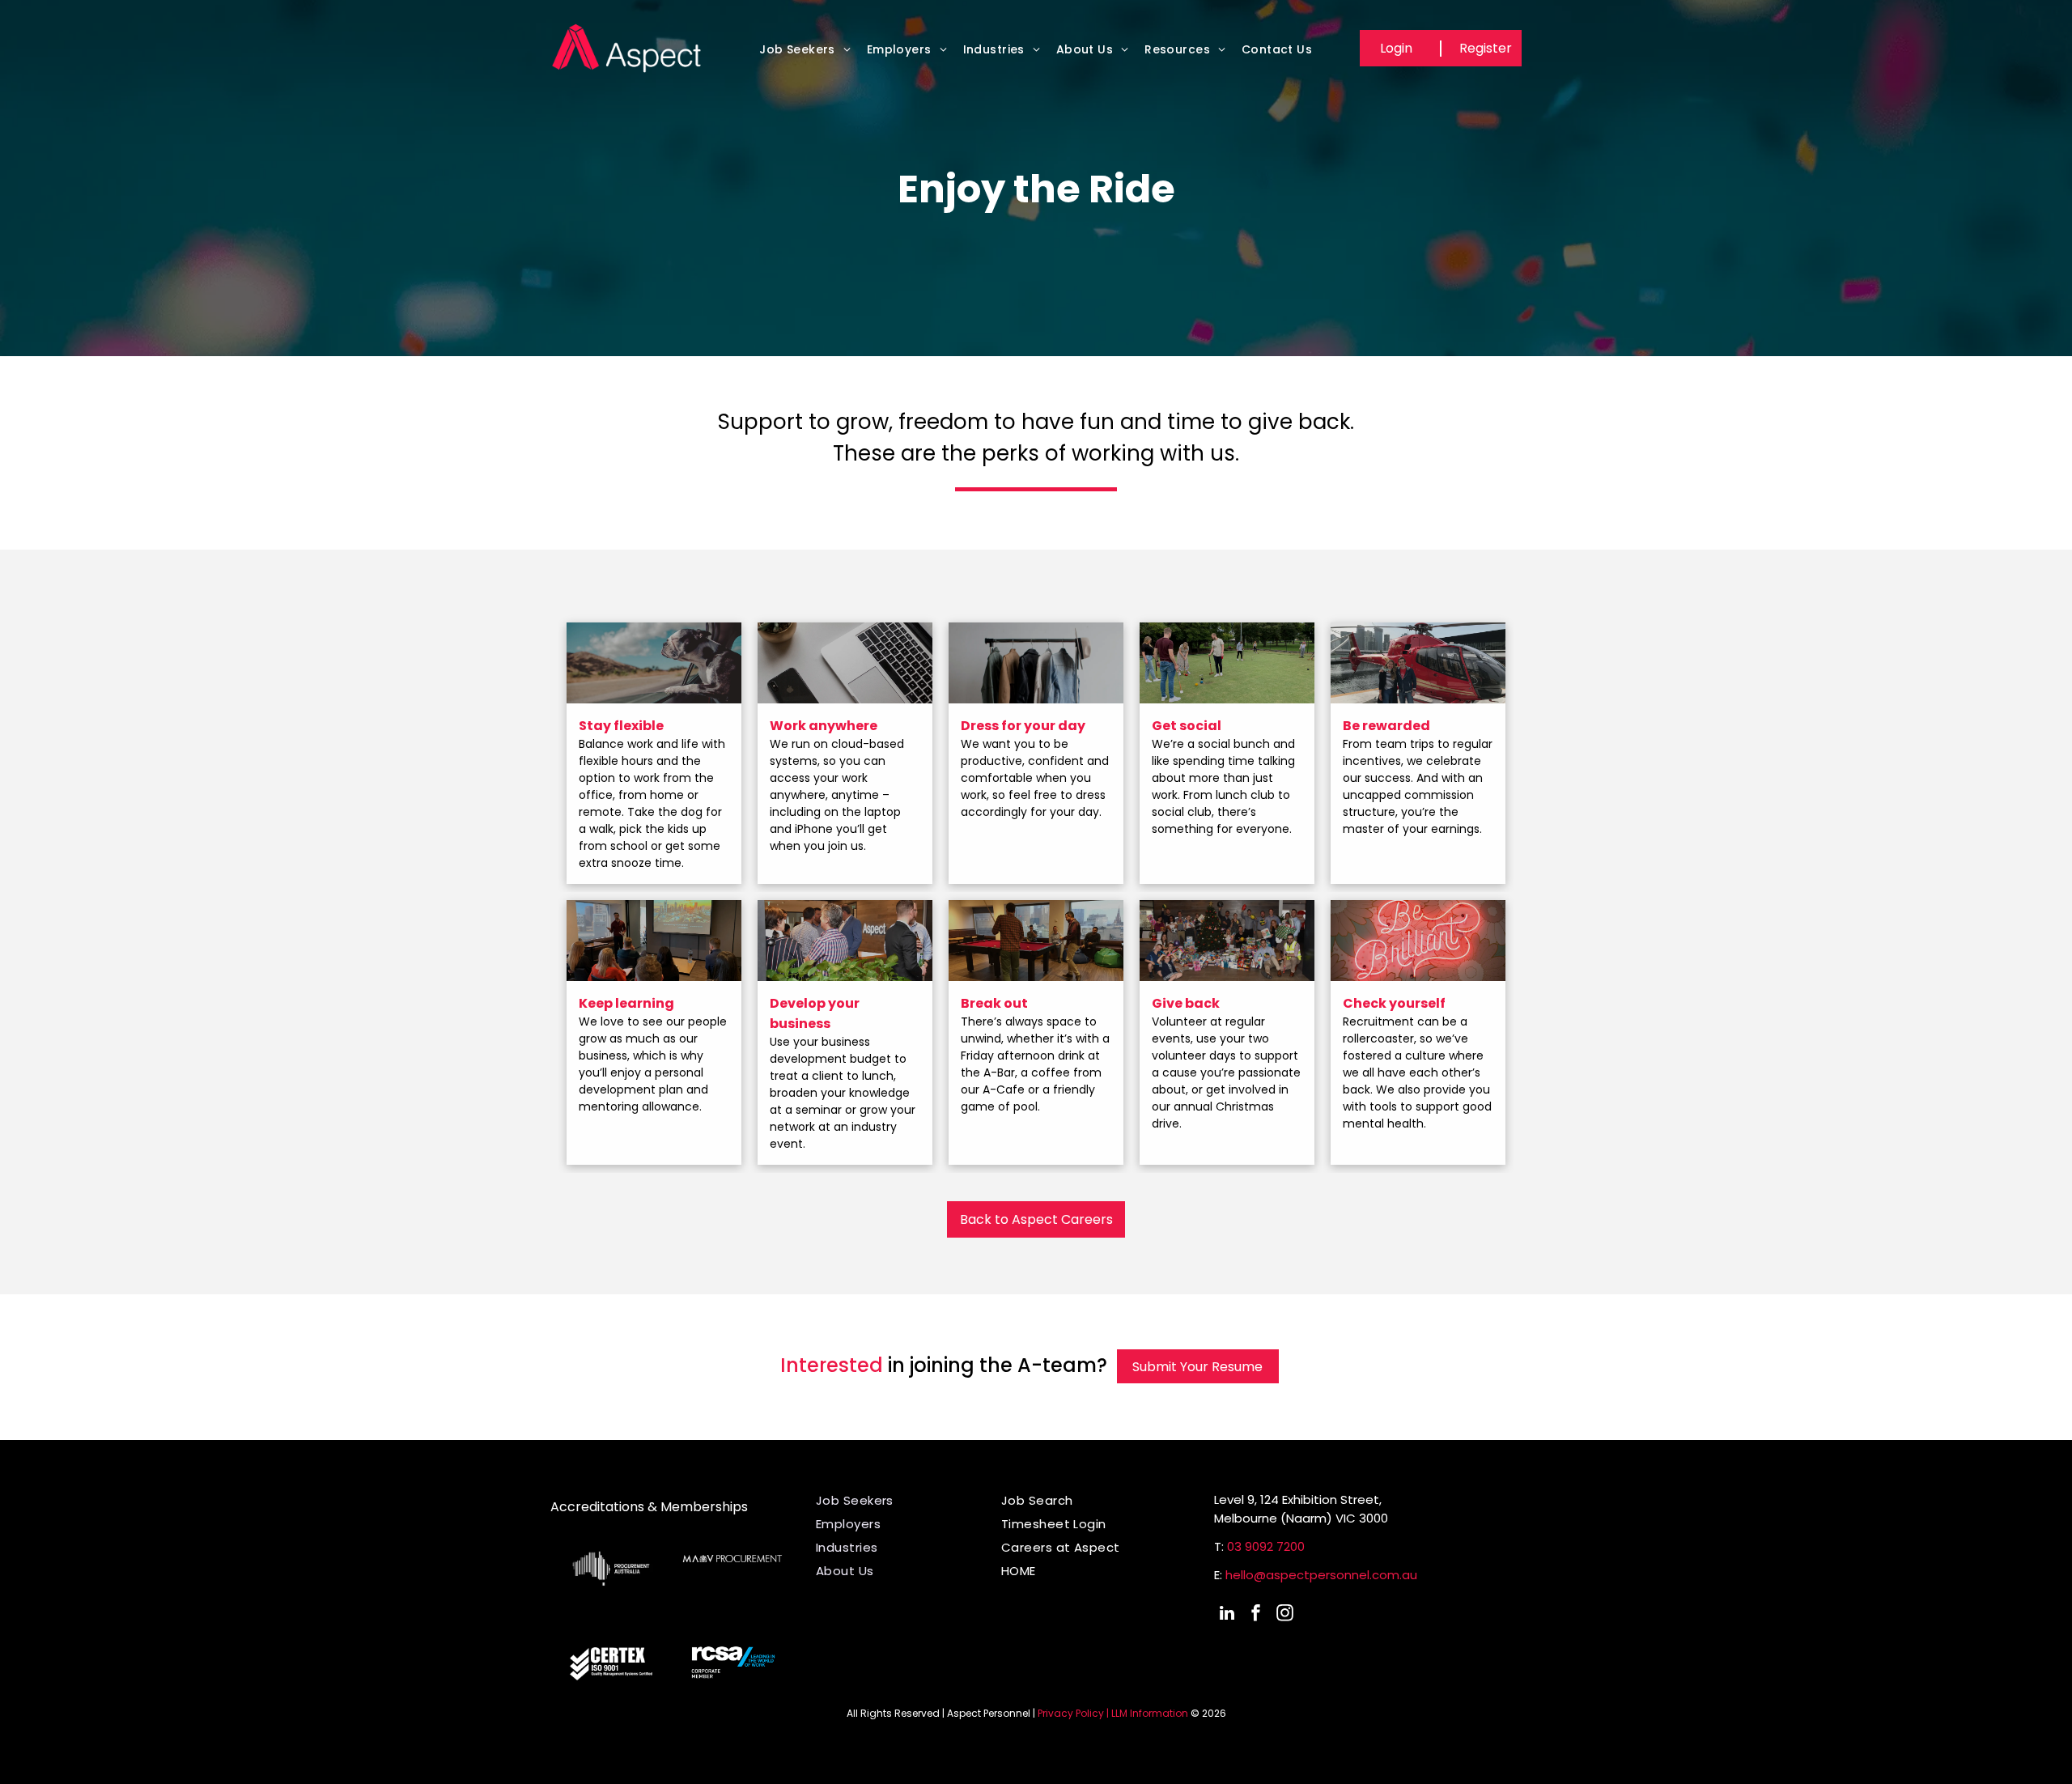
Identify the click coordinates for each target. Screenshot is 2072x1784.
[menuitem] (805, 54)
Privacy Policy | (1073, 1713)
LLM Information (1150, 1713)
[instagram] (1285, 1615)
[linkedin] (1227, 1615)
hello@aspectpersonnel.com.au (1321, 1575)
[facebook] (1256, 1615)
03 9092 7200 (1266, 1546)
